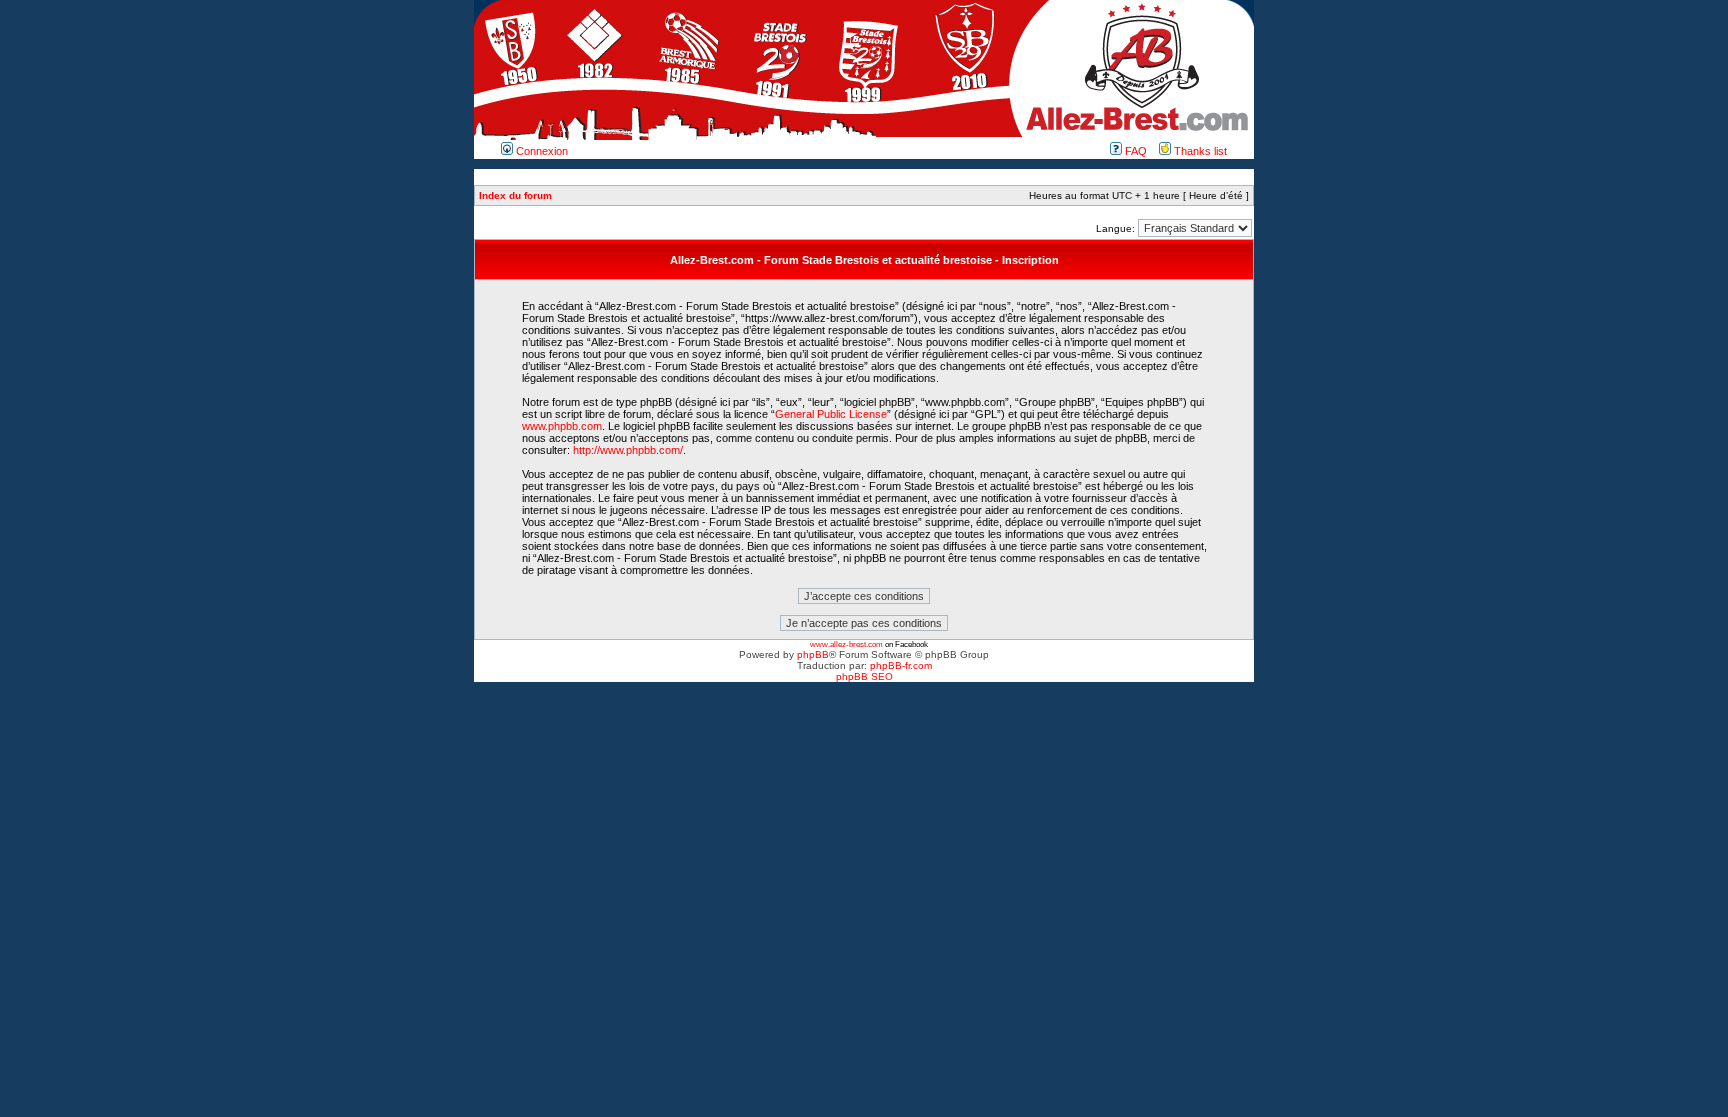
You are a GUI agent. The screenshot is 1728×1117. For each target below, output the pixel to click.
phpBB (813, 654)
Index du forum (515, 195)
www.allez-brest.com (846, 644)
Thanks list (1199, 151)
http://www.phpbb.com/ (628, 450)
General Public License (831, 414)
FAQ (1134, 151)
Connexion (540, 151)
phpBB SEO (864, 676)
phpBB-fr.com (901, 665)
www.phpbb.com (562, 426)
